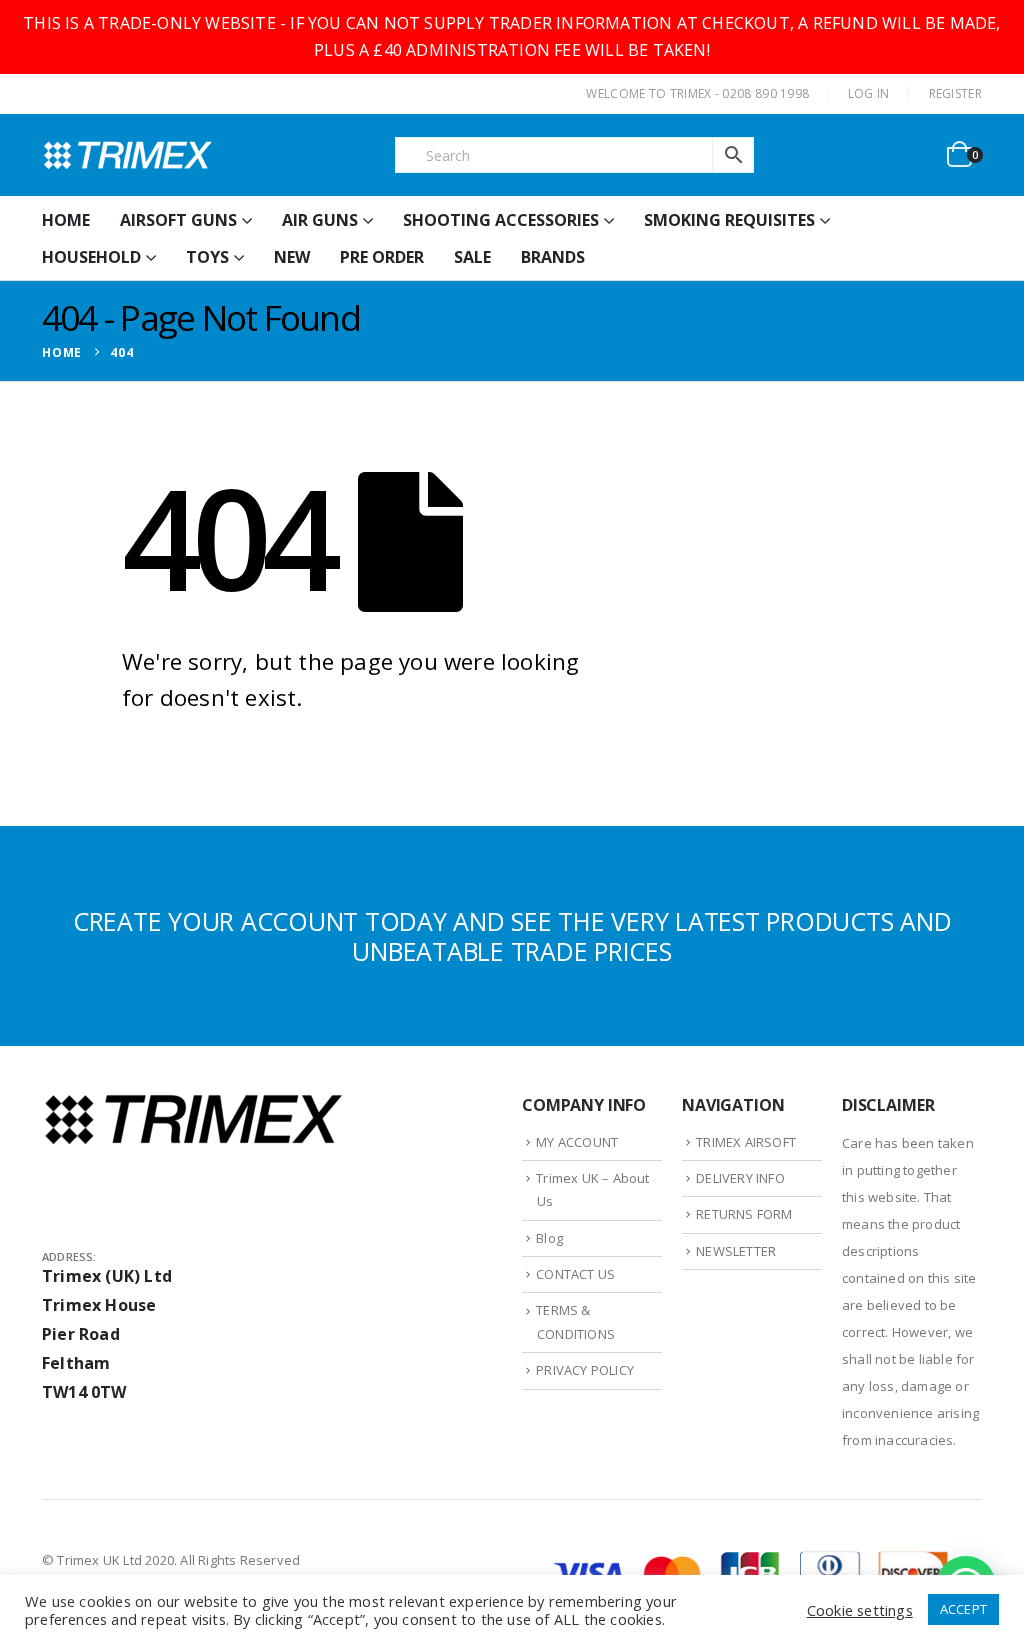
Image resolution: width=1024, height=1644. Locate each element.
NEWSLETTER (736, 1251)
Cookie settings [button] (860, 1610)
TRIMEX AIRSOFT (746, 1142)
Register (955, 93)
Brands (553, 257)
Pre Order (382, 257)
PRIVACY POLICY (585, 1370)
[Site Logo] (127, 155)
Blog (549, 1238)
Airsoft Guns (178, 220)
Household (91, 257)
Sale (472, 257)
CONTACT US (575, 1274)
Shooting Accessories (501, 220)
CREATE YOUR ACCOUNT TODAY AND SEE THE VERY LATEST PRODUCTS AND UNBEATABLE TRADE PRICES (512, 936)
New (292, 257)
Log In (869, 93)
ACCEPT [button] (963, 1609)
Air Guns (320, 220)
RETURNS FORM (744, 1214)
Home (66, 220)
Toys (207, 257)
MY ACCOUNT (577, 1142)
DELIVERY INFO (740, 1178)
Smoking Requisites (729, 220)
